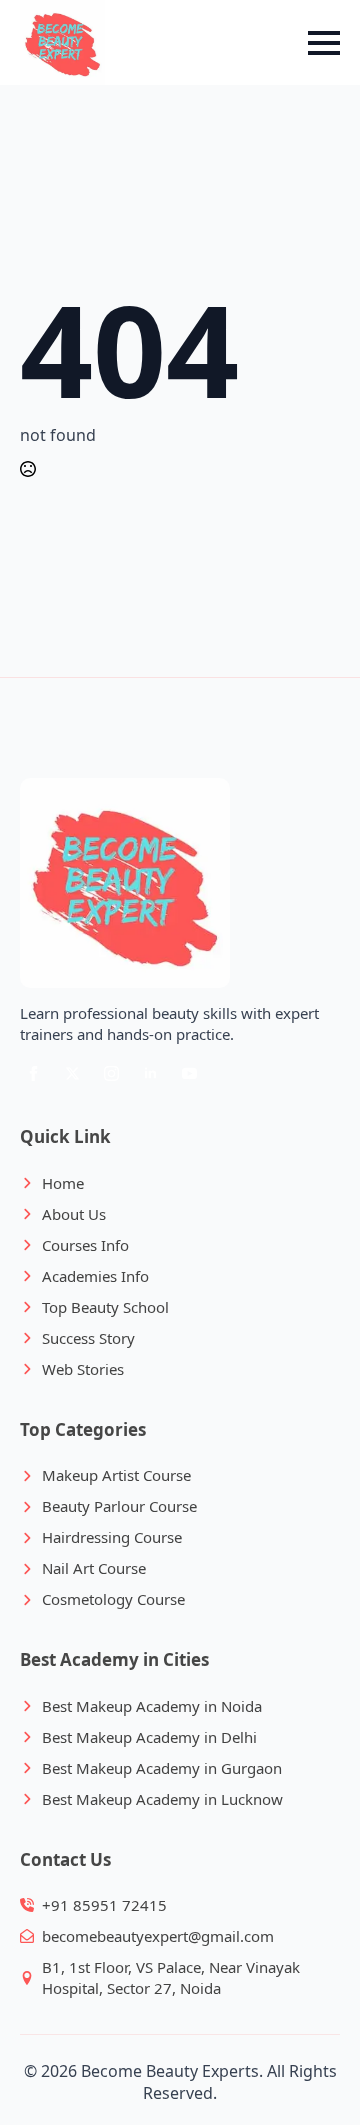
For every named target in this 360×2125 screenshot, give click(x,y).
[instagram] (111, 1073)
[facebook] (33, 1073)
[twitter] (72, 1073)
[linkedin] (150, 1073)
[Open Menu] (324, 43)
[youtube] (189, 1073)
